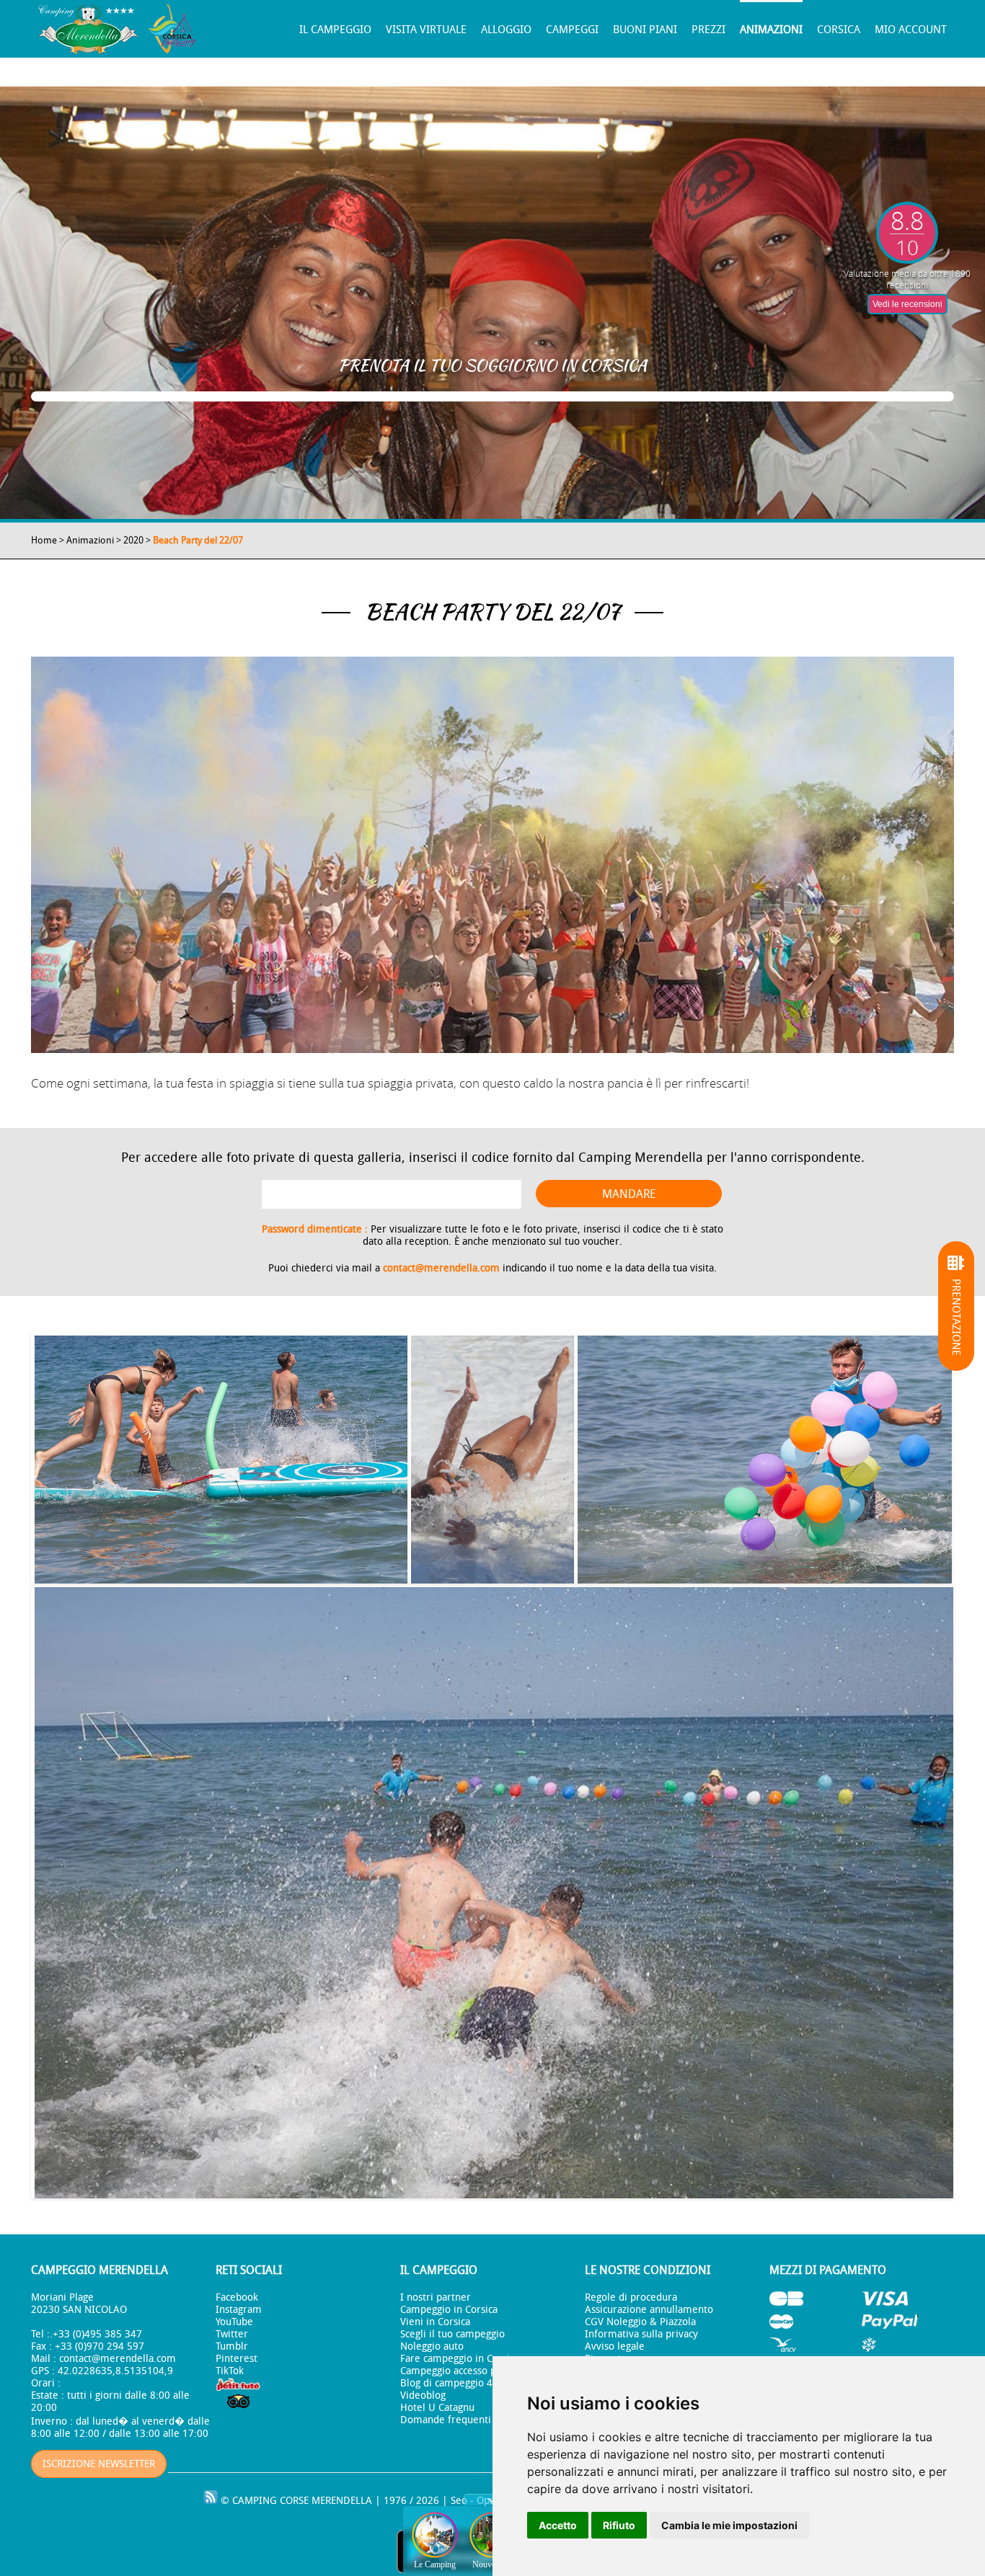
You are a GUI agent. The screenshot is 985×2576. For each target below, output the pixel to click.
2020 (133, 540)
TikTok (230, 2371)
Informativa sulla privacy (641, 2334)
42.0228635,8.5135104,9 (115, 2371)
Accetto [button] (558, 2525)
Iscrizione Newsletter (99, 2464)
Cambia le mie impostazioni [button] (729, 2525)
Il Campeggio (335, 30)
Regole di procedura (631, 2297)
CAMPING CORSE (270, 2501)
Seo (459, 2501)
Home (44, 540)
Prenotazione (956, 1317)
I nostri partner (436, 2297)
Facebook (237, 2297)
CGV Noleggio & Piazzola (640, 2322)
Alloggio (506, 30)
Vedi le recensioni (907, 304)
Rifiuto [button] (619, 2525)
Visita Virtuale (426, 30)
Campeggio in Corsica (449, 2310)
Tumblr (232, 2346)
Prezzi (708, 30)
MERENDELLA (342, 2501)
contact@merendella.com (441, 1268)
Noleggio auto (432, 2346)
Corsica (839, 30)
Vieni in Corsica (435, 2322)
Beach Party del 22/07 (198, 540)
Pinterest (237, 2359)
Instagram (239, 2310)
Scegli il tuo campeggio (452, 2334)
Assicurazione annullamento (649, 2310)
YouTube (234, 2322)
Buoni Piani (645, 30)
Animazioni (771, 30)
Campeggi (572, 30)
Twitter (232, 2334)
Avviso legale (615, 2346)
